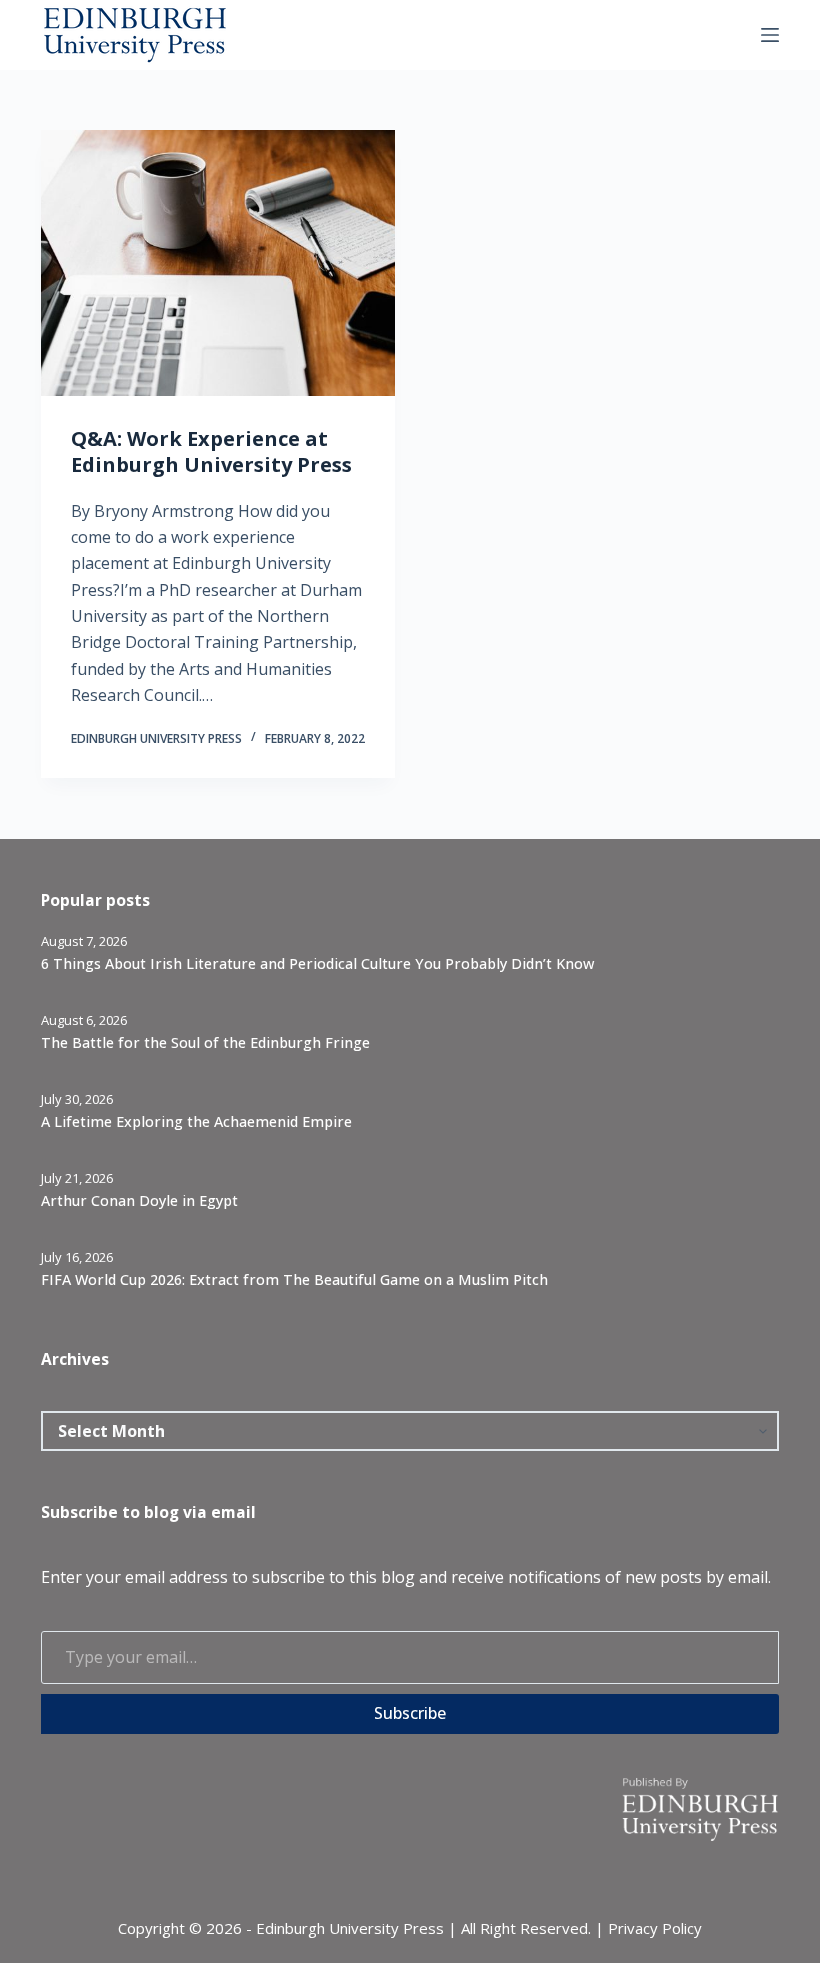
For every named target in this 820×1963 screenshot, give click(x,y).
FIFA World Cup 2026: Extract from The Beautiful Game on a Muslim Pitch (294, 1279)
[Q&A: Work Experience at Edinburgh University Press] (218, 263)
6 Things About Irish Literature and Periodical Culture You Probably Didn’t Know (317, 963)
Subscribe (410, 1713)
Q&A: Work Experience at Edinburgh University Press (211, 451)
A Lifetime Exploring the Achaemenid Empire (196, 1121)
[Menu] (770, 35)
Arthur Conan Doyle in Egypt (139, 1200)
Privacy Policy (655, 1928)
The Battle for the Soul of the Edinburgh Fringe (205, 1042)
